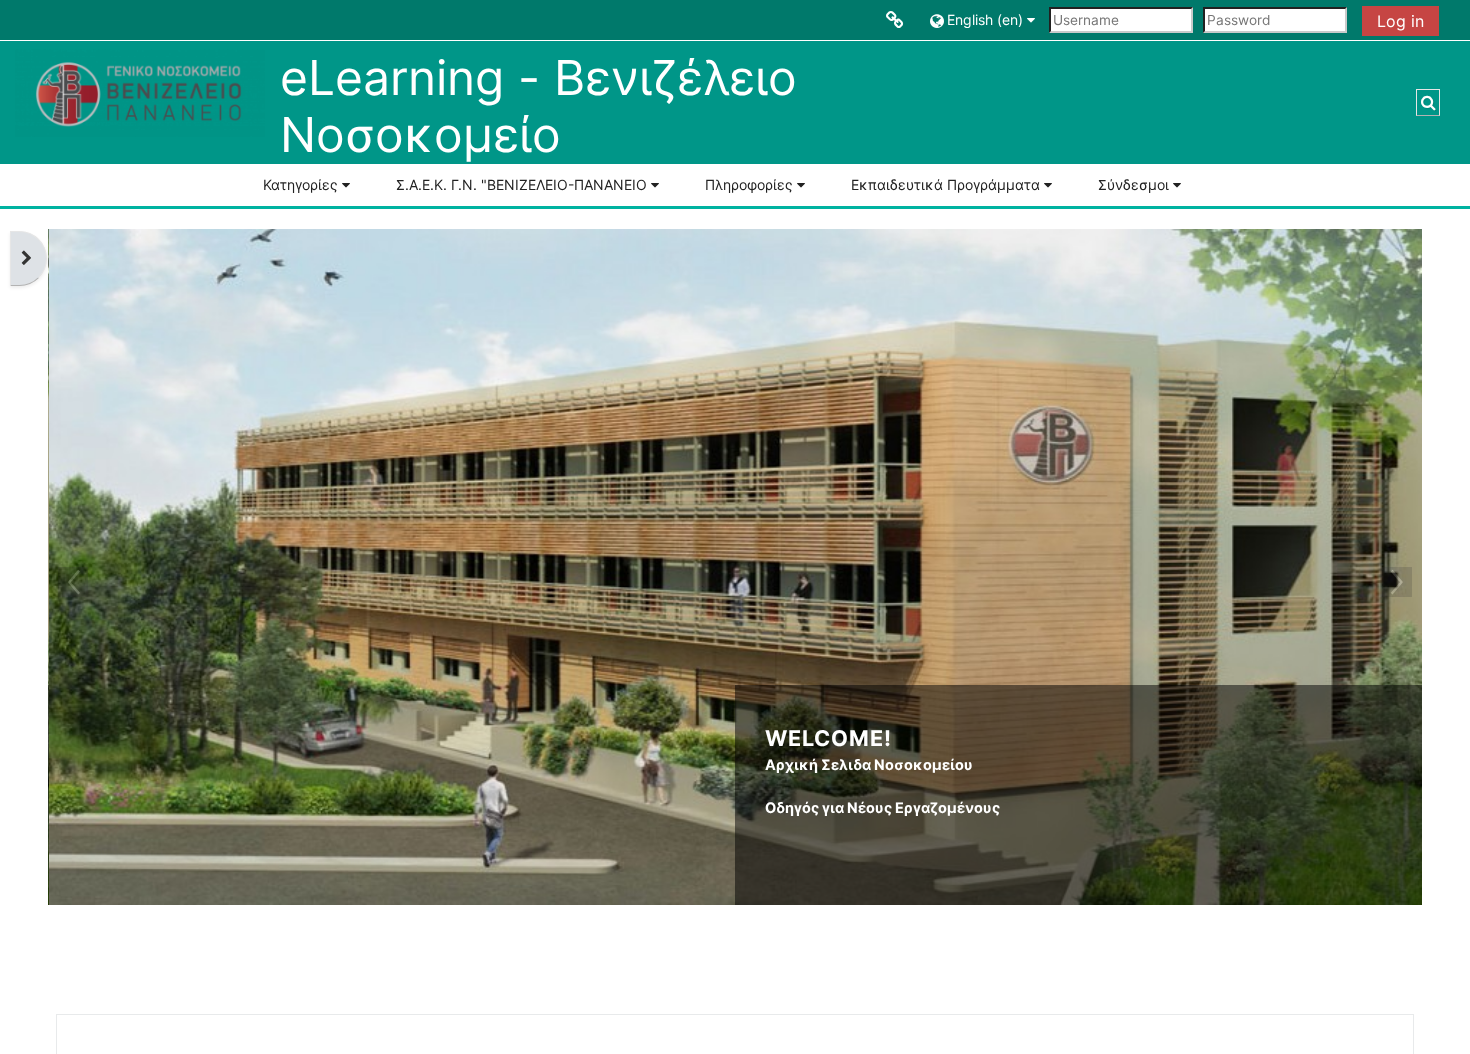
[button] (985, 19)
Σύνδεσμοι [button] (1133, 184)
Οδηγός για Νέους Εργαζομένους (882, 807)
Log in (1400, 21)
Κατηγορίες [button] (300, 184)
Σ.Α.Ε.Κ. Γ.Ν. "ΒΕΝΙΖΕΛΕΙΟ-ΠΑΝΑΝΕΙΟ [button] (521, 184)
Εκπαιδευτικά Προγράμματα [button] (945, 184)
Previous (73, 582)
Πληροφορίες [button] (749, 184)
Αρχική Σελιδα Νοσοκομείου (869, 764)
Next (1397, 582)
